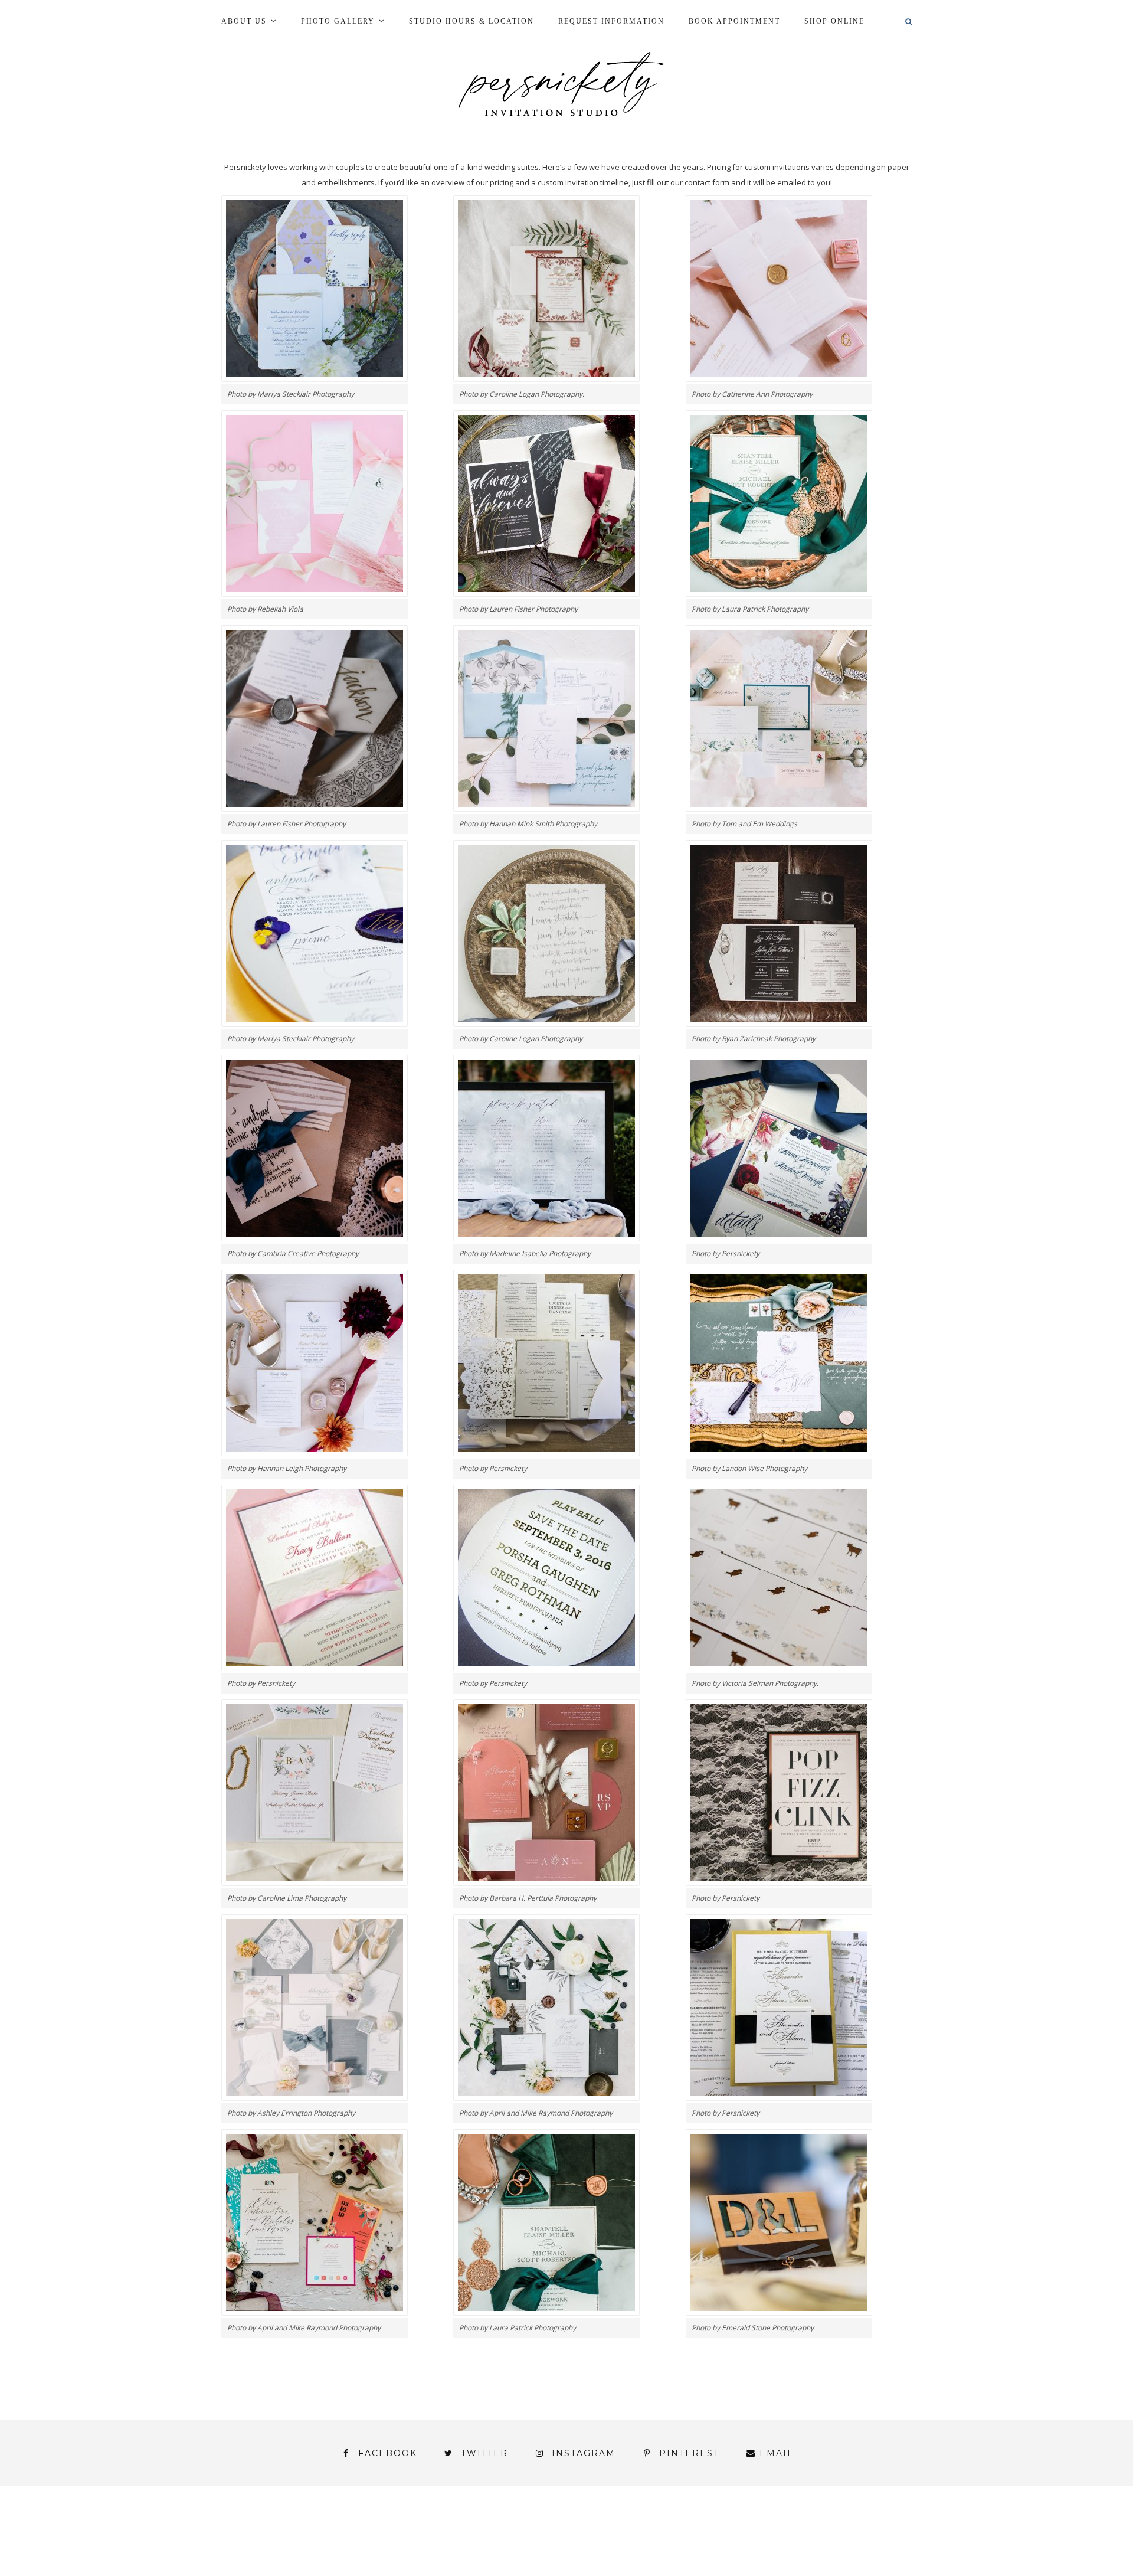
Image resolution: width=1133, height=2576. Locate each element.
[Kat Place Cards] (779, 1578)
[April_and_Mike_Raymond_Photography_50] (315, 2222)
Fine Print (576, 2530)
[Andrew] (315, 1148)
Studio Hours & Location (471, 21)
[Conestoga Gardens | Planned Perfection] (546, 1148)
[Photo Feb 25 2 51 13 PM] (546, 1363)
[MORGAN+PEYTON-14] (315, 1363)
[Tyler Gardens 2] (315, 933)
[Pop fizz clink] (779, 1793)
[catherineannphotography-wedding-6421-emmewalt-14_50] (779, 289)
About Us (244, 21)
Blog (263, 2530)
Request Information (611, 21)
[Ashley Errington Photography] (315, 2008)
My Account (657, 2530)
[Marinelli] (779, 1148)
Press (827, 2530)
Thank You (794, 2540)
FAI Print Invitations (472, 2530)
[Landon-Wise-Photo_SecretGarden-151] (779, 1363)
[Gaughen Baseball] (546, 1578)
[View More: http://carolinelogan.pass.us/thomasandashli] (546, 289)
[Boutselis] (779, 2008)
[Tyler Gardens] (315, 289)
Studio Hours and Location (841, 2560)
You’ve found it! (847, 2551)
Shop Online (834, 21)
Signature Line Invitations (673, 2540)
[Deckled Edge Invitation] (546, 933)
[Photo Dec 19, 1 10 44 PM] (779, 933)
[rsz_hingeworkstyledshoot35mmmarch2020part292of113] (779, 504)
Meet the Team (378, 2571)
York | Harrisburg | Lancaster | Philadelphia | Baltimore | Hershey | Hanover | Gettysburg (541, 2551)
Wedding (867, 2540)
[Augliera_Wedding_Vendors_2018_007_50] (315, 1793)
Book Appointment (734, 21)
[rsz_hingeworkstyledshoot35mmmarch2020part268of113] (546, 2222)
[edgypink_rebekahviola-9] (315, 504)
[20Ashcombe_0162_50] (315, 718)
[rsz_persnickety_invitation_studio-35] (779, 2222)
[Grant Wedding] (779, 718)
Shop (877, 2530)
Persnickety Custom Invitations (525, 2571)
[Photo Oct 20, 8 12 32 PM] (546, 1793)
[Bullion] (315, 1578)
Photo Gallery (338, 21)
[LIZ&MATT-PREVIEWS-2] (546, 2008)
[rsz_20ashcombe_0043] (546, 504)
